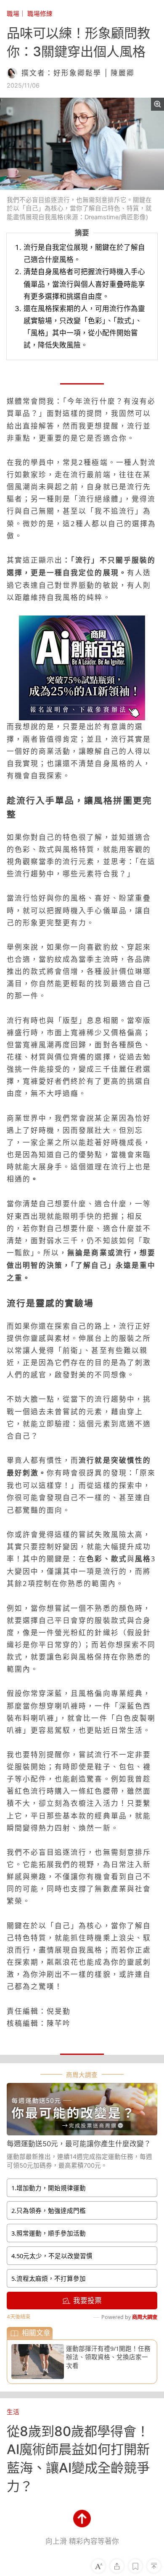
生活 (13, 2412)
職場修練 (40, 14)
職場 (13, 14)
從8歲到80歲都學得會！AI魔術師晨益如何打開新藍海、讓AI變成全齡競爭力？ (78, 2459)
